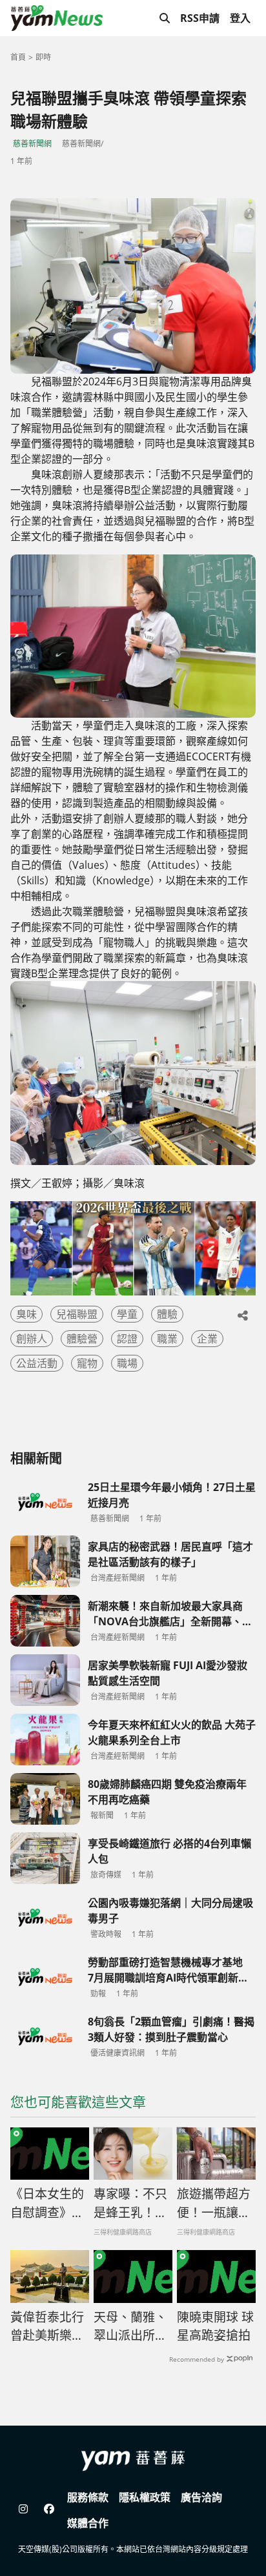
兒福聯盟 (77, 1314)
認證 (127, 1339)
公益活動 (37, 1363)
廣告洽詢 (201, 2497)
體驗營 (82, 1339)
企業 (207, 1339)
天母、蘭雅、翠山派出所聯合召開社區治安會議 (130, 2327)
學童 (127, 1314)
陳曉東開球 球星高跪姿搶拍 (215, 2327)
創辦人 (32, 1339)
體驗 (167, 1314)
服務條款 (88, 2497)
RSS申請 (200, 18)
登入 (240, 18)
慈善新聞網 (32, 144)
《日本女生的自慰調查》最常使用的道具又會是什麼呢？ (47, 2204)
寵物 (87, 1363)
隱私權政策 (145, 2497)
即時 (43, 57)
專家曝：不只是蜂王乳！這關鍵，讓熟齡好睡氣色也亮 (130, 2204)
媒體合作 (88, 2523)
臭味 (26, 1314)
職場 (127, 1363)
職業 (167, 1339)
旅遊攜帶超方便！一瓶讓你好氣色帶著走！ (214, 2204)
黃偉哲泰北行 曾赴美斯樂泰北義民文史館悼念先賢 (50, 2327)
